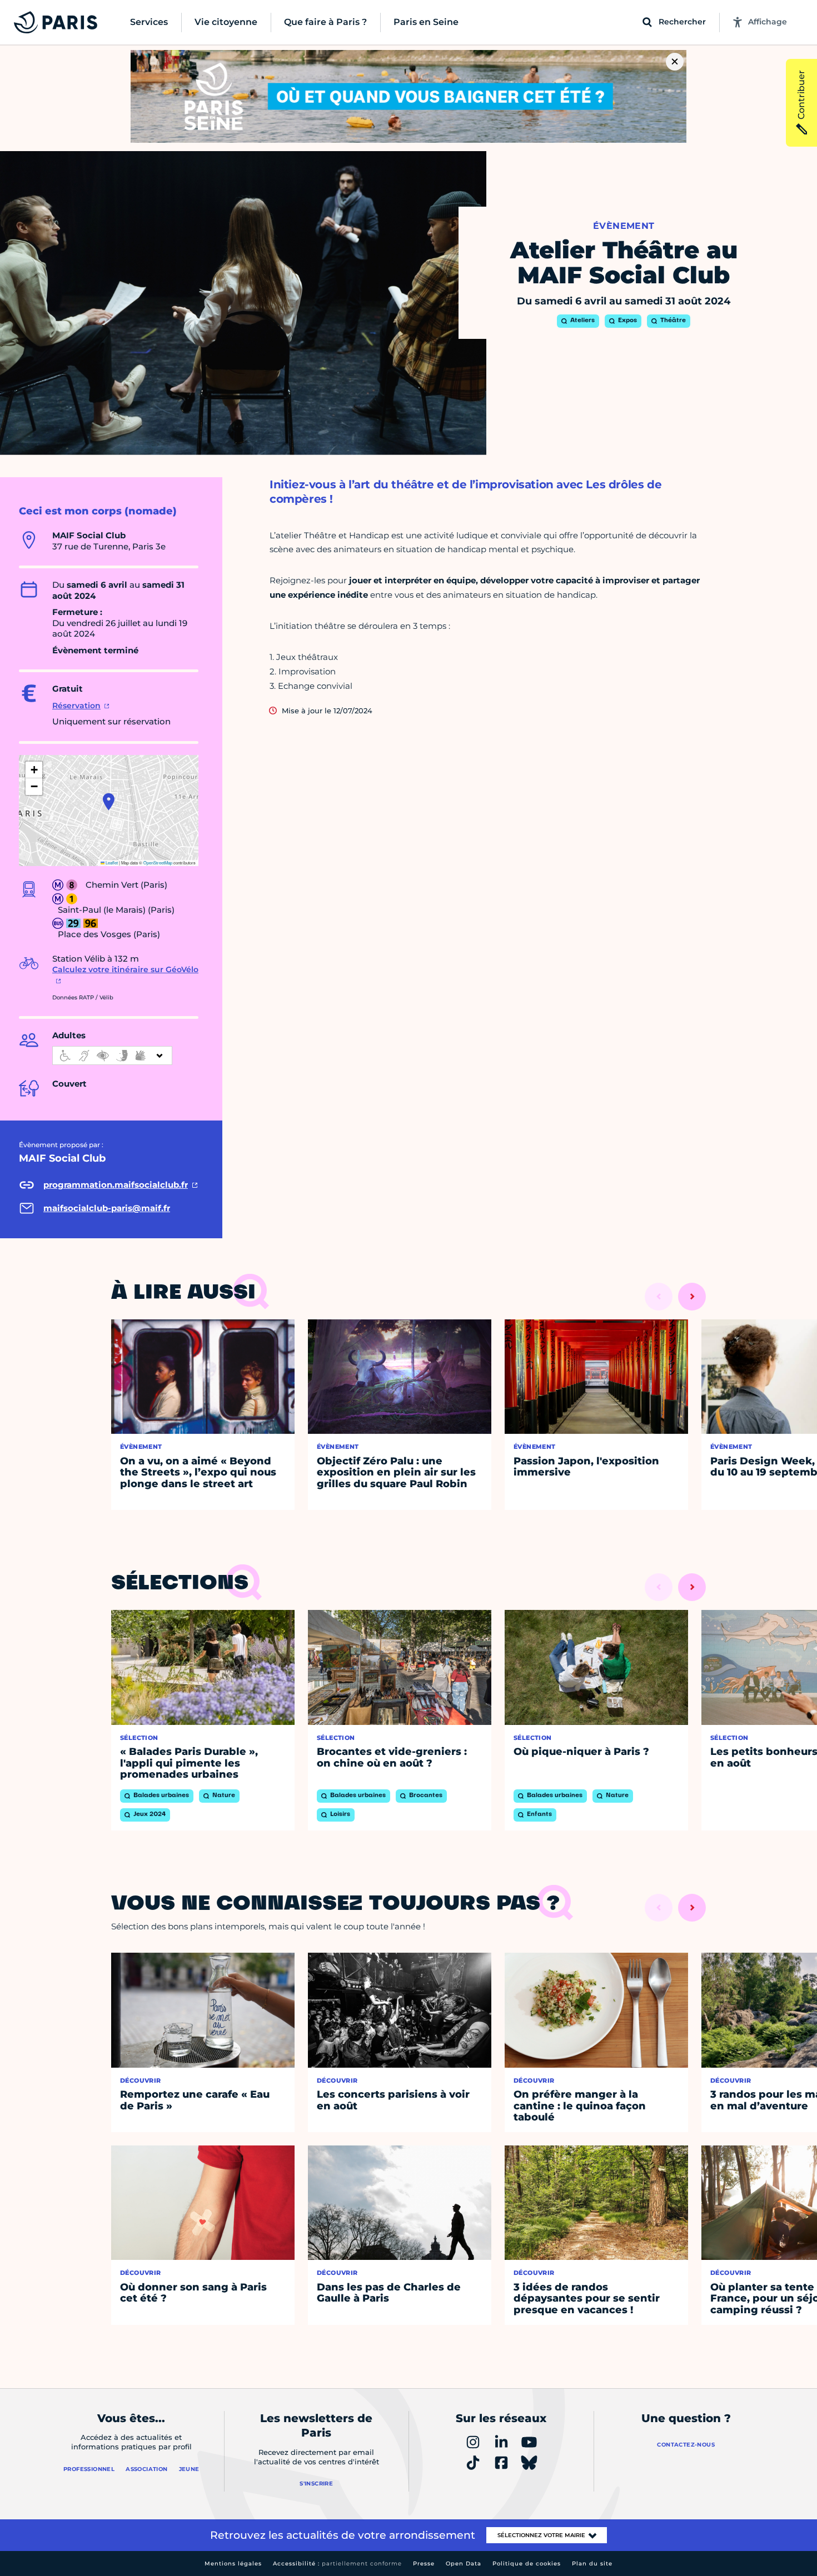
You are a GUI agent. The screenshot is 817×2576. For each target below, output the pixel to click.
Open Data (464, 2564)
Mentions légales (233, 2564)
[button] (109, 802)
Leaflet (111, 862)
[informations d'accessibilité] (112, 1056)
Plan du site (592, 2564)
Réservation (76, 706)
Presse (424, 2564)
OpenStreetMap (158, 862)
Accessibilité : (337, 2564)
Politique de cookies (527, 2564)
